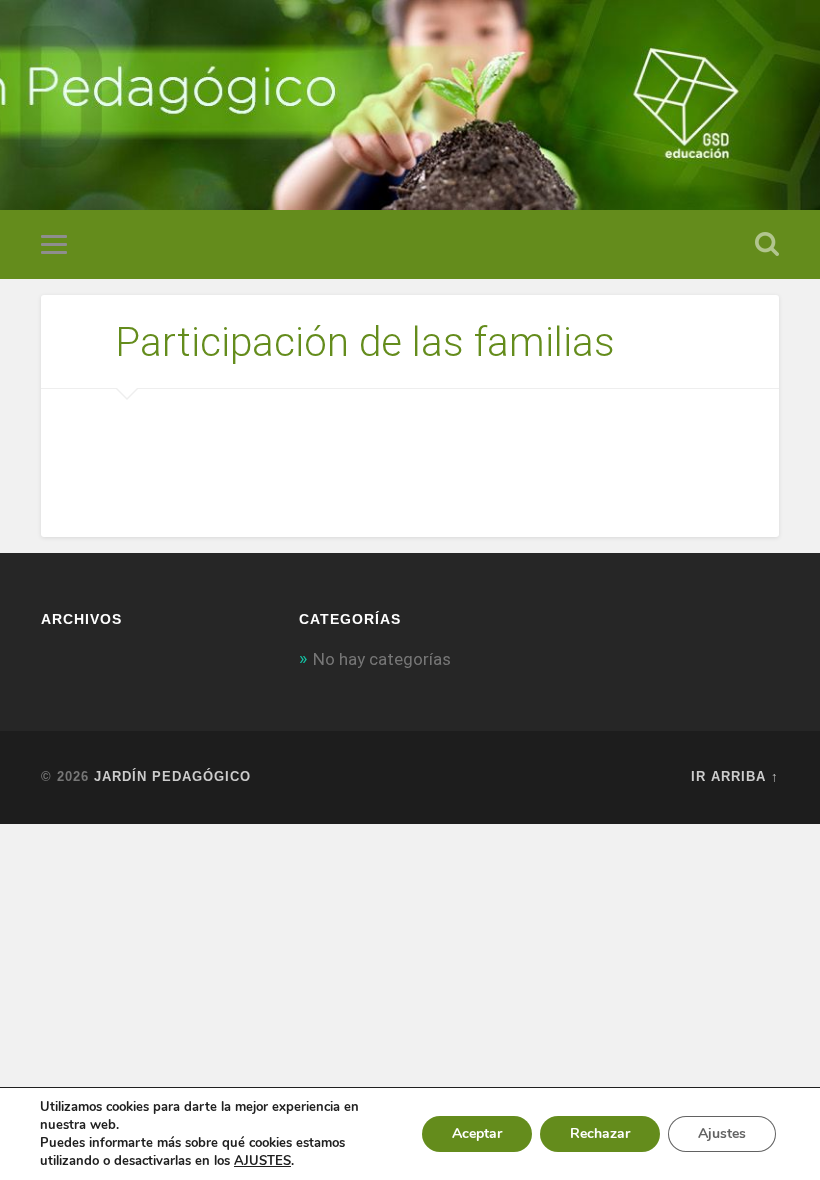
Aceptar (477, 1133)
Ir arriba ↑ (735, 776)
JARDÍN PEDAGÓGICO (172, 776)
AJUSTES (262, 1161)
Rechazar (600, 1133)
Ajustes (722, 1133)
